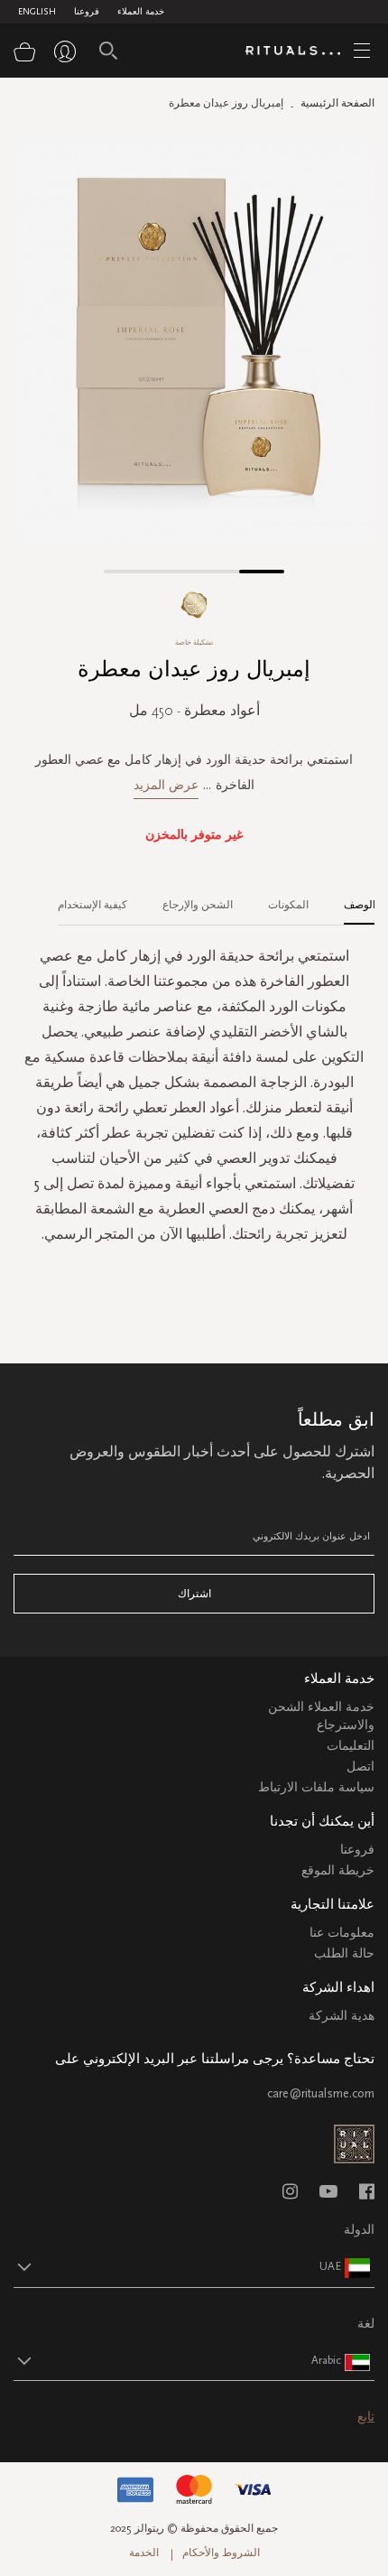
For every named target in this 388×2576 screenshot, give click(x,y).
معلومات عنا (342, 1933)
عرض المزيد (166, 785)
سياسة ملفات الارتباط (316, 1787)
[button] (126, 572)
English (37, 12)
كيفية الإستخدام (92, 905)
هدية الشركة (342, 2016)
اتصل (360, 1767)
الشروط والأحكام (221, 2553)
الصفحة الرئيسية (337, 103)
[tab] (351, 898)
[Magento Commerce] (300, 51)
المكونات (288, 905)
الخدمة (144, 2553)
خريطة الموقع (338, 1870)
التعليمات (351, 1746)
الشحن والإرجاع (198, 905)
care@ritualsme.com (321, 2093)
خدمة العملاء (141, 12)
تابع (366, 2417)
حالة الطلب (344, 1953)
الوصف (360, 905)
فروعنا (87, 12)
